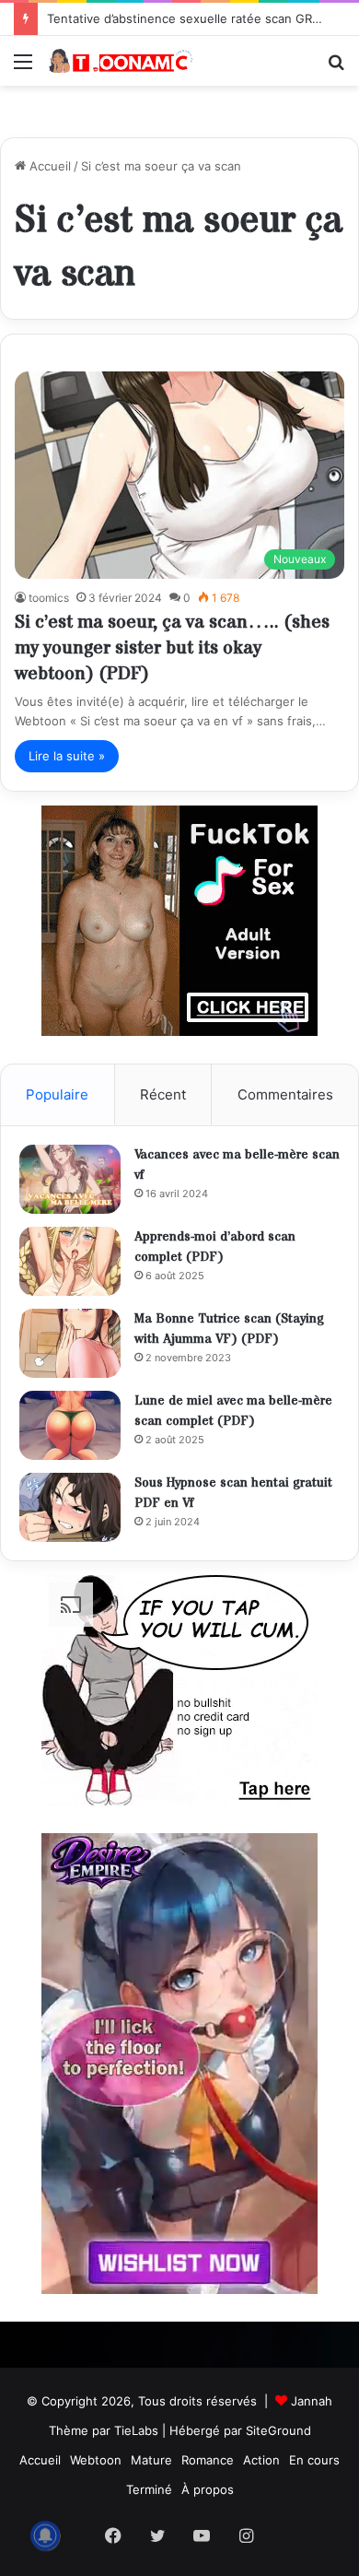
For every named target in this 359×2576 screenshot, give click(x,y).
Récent (163, 1094)
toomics (49, 598)
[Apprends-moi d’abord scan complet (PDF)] (70, 1261)
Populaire (57, 1094)
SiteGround (278, 2430)
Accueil (48, 166)
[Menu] (23, 68)
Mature (151, 2460)
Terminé (149, 2489)
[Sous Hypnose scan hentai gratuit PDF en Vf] (70, 1507)
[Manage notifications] (45, 2535)
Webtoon (96, 2460)
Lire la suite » (67, 756)
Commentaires (285, 1094)
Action (261, 2460)
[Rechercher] (336, 68)
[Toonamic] (120, 61)
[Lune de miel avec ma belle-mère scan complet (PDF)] (70, 1425)
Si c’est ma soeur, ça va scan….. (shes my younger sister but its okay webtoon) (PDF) (172, 648)
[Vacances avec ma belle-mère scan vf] (70, 1179)
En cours (314, 2460)
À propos (208, 2489)
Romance (208, 2460)
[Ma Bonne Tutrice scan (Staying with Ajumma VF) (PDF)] (70, 1343)
